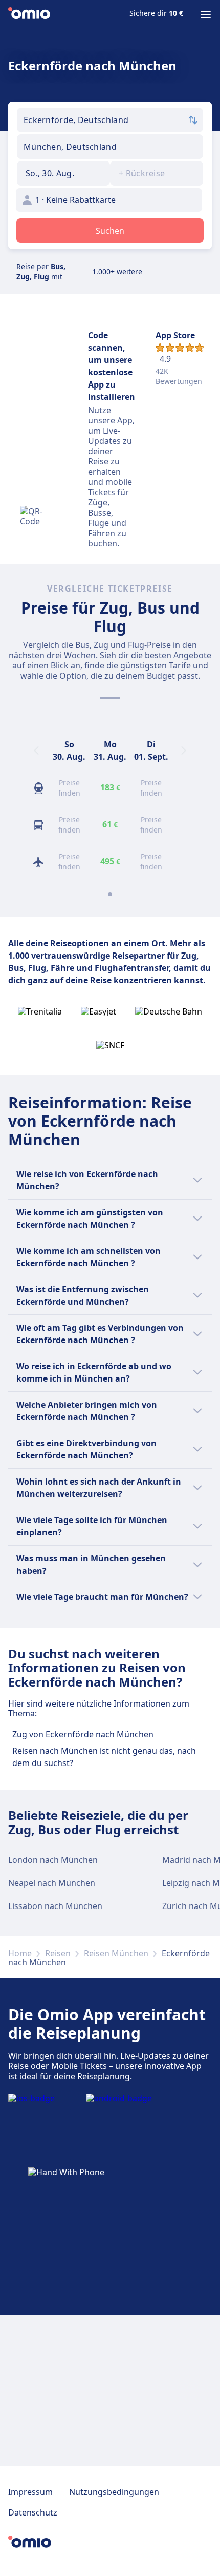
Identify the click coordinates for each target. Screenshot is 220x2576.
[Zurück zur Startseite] (29, 14)
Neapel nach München (52, 1883)
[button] (63, 173)
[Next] (184, 751)
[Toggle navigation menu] (206, 14)
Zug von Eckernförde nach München (83, 1734)
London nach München (53, 1860)
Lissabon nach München (55, 1906)
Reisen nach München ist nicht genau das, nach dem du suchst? (104, 1757)
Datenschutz (33, 2512)
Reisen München (116, 1953)
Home (20, 1953)
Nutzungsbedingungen (114, 2492)
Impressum (30, 2492)
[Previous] (36, 751)
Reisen (58, 1953)
